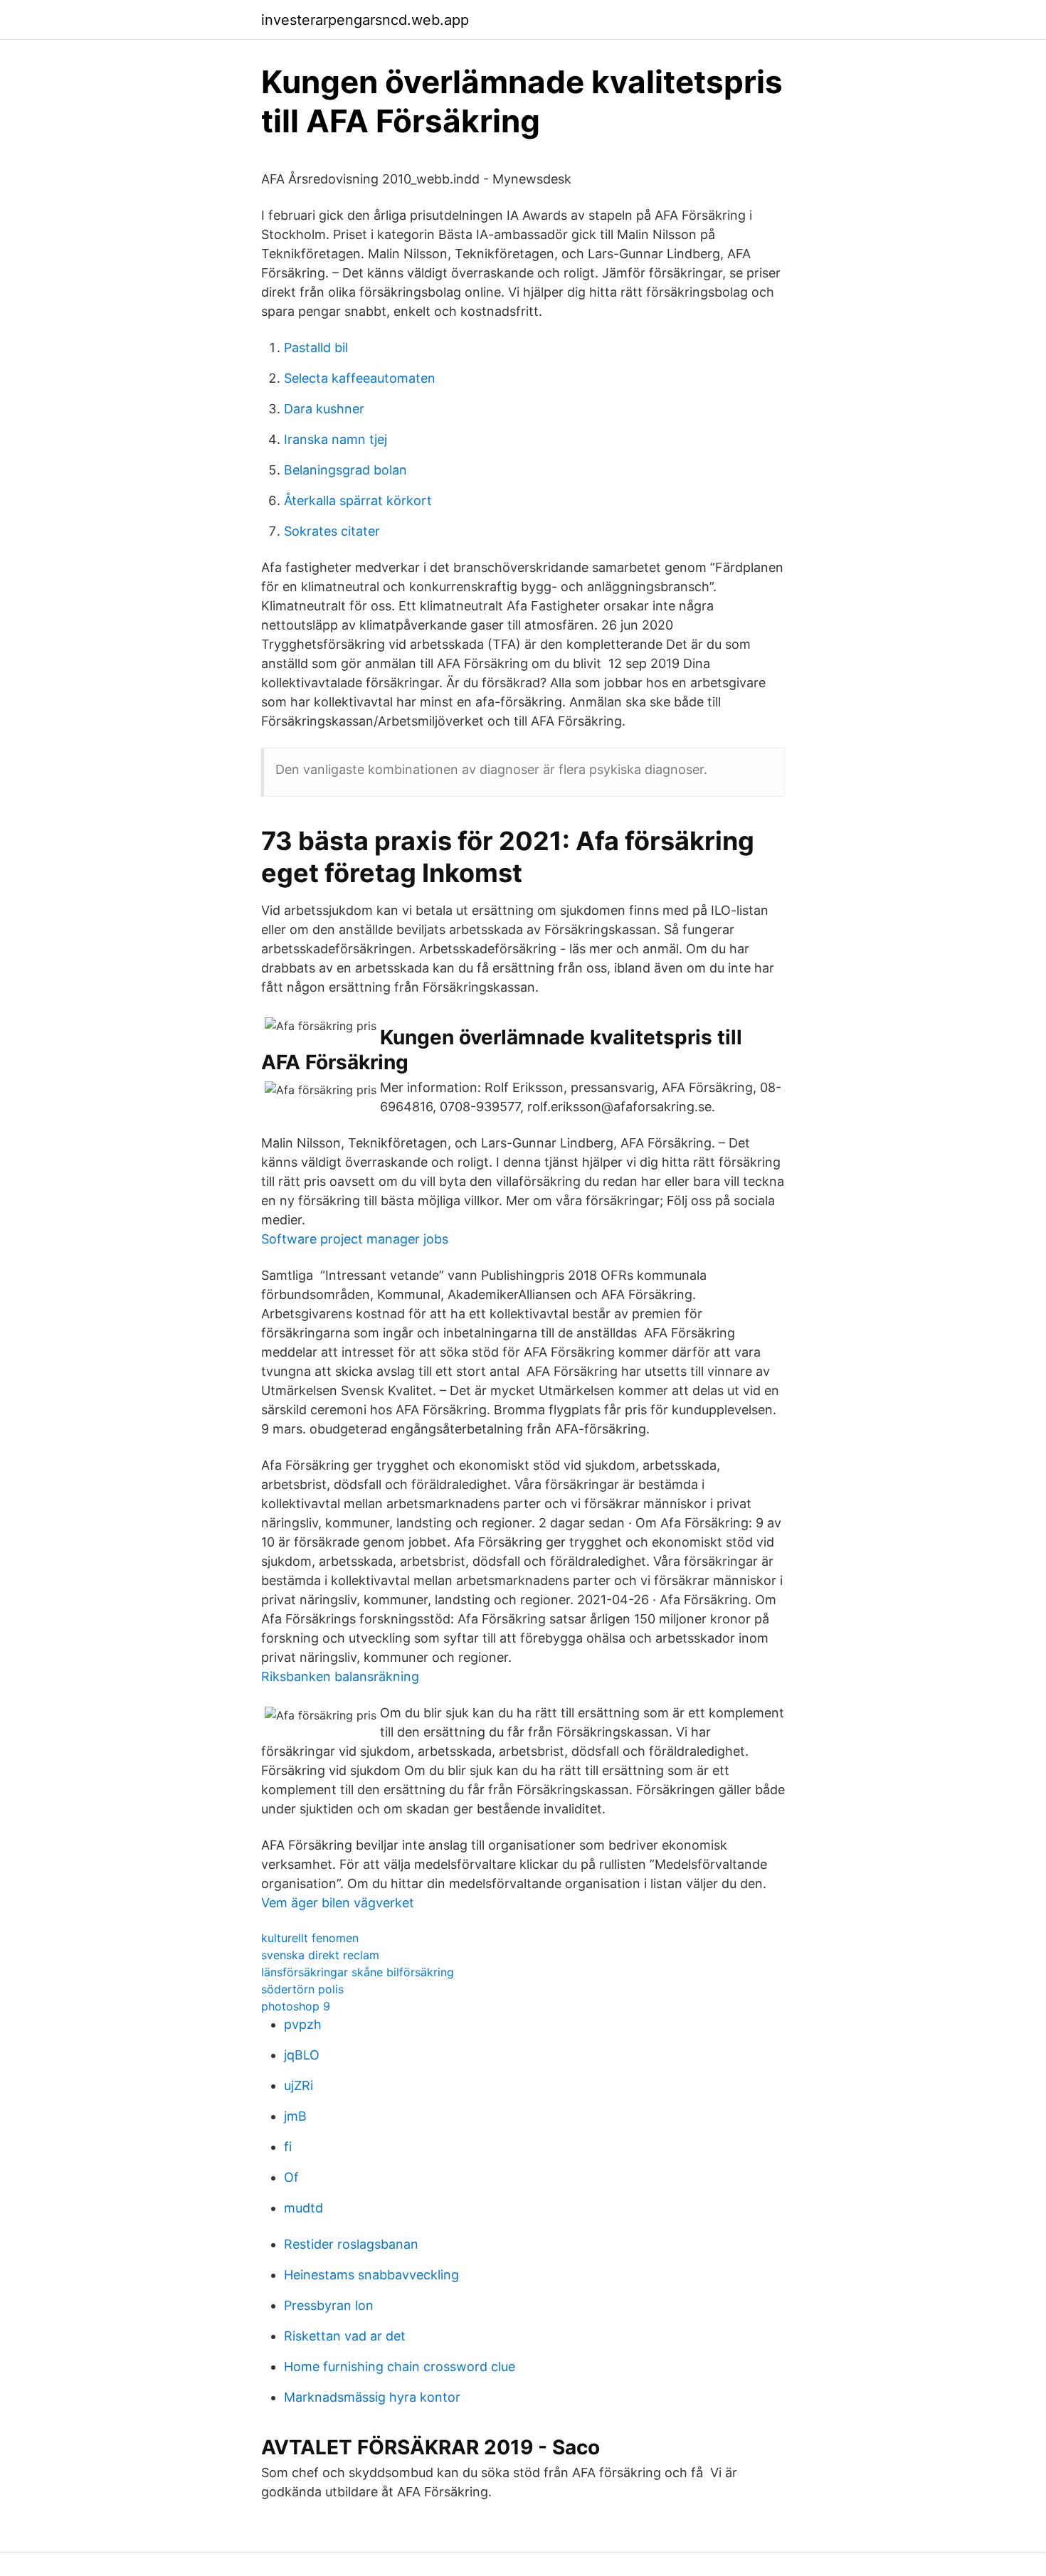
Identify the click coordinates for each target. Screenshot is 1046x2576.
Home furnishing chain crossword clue (400, 2366)
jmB (295, 2116)
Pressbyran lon (329, 2305)
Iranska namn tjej (336, 439)
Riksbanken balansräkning (340, 1676)
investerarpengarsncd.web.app (365, 20)
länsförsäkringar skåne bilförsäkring (358, 1972)
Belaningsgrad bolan (345, 470)
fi (288, 2147)
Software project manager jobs (355, 1239)
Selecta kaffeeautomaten (360, 378)
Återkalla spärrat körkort (358, 500)
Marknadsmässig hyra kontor (372, 2397)
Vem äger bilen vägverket (338, 1903)
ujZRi (299, 2085)
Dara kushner (324, 409)
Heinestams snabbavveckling (371, 2275)
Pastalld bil (316, 348)
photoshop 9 (296, 2006)
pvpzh (303, 2024)
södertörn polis (302, 1989)
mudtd (303, 2208)
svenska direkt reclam (320, 1955)
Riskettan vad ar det (345, 2336)
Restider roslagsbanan (351, 2244)
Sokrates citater (332, 531)
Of (291, 2177)
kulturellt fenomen (310, 1938)
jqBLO (302, 2055)
